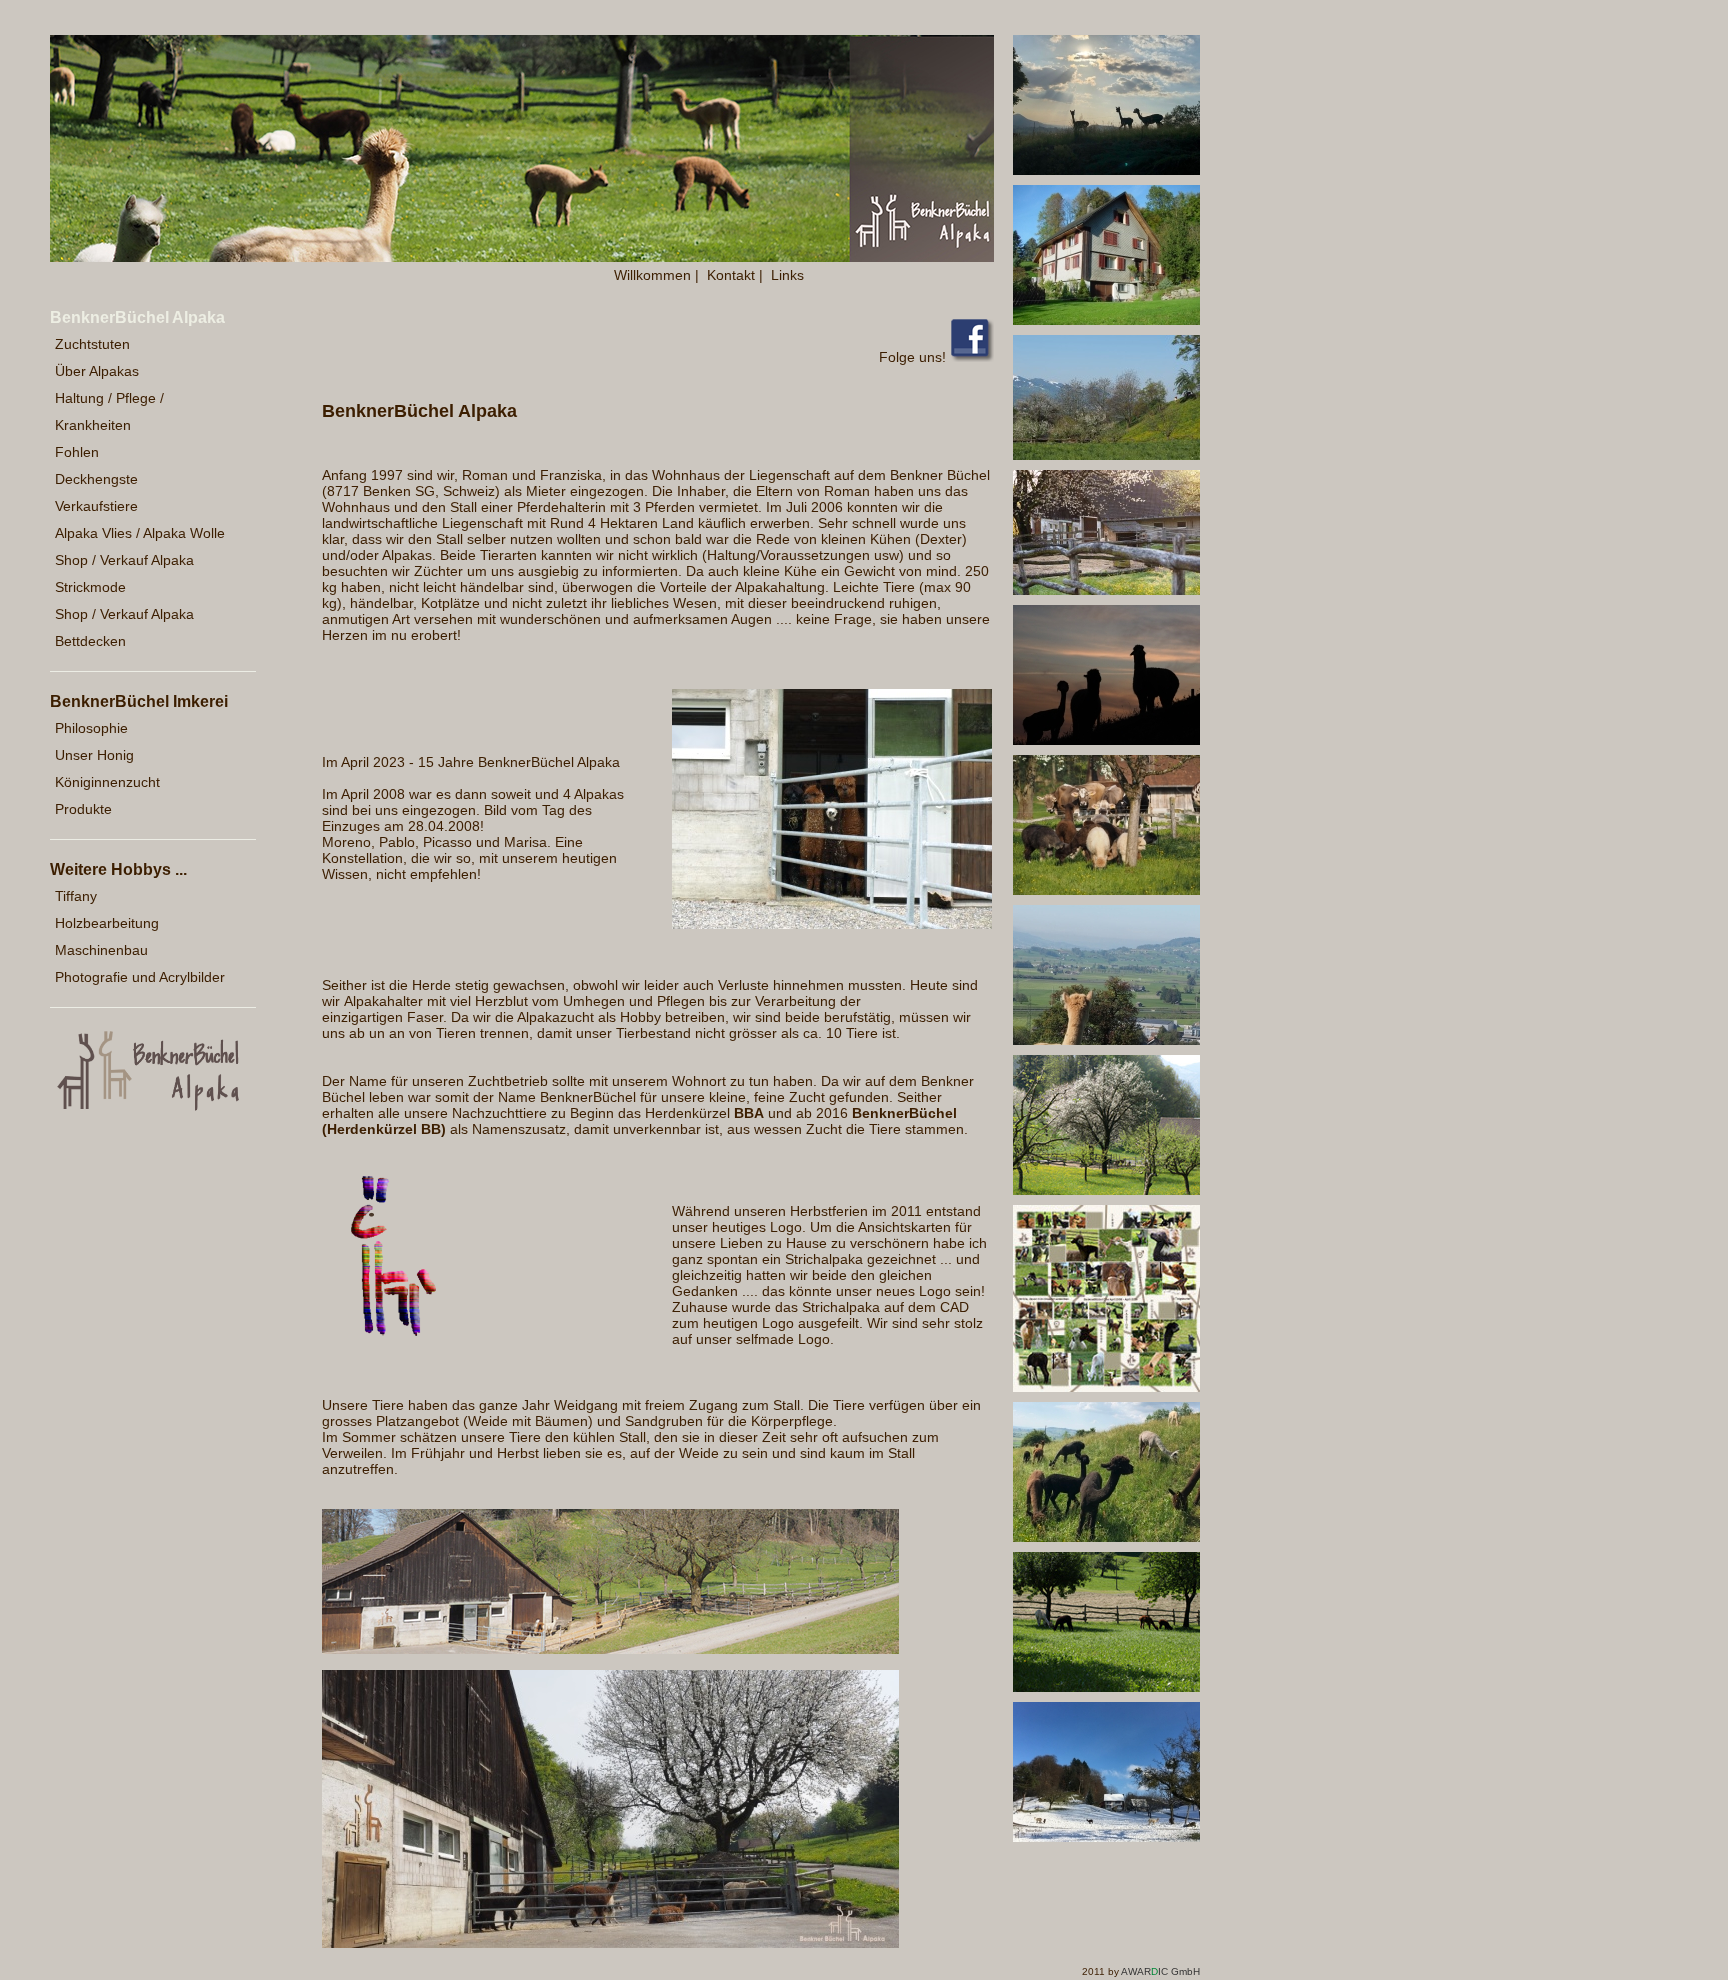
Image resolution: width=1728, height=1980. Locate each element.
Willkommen (652, 275)
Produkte (83, 809)
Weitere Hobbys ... (118, 869)
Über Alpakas (97, 371)
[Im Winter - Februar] (1106, 1837)
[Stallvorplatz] (610, 1943)
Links (787, 275)
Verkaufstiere (96, 506)
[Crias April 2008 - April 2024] (1106, 1387)
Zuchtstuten (92, 344)
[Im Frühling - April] (1106, 1190)
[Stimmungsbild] (1106, 170)
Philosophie (91, 728)
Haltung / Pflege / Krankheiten (109, 411)
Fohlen (77, 452)
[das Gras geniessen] (1106, 1537)
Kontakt (731, 275)
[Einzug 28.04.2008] (832, 924)
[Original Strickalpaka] (385, 1344)
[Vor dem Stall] (610, 1649)
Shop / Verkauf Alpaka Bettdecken (124, 627)
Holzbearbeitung (107, 923)
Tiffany (76, 896)
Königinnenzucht (107, 782)
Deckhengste (96, 479)
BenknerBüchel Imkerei (139, 701)
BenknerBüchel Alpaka (137, 317)
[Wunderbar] (1106, 740)
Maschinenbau (101, 950)
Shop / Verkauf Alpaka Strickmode (124, 573)
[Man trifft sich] (1106, 890)
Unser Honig (94, 755)
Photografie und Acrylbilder (140, 977)
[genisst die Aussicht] (1106, 1040)
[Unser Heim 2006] (1106, 320)
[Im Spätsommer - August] (1106, 1687)
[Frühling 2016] (1106, 455)
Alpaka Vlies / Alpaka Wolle (140, 533)
